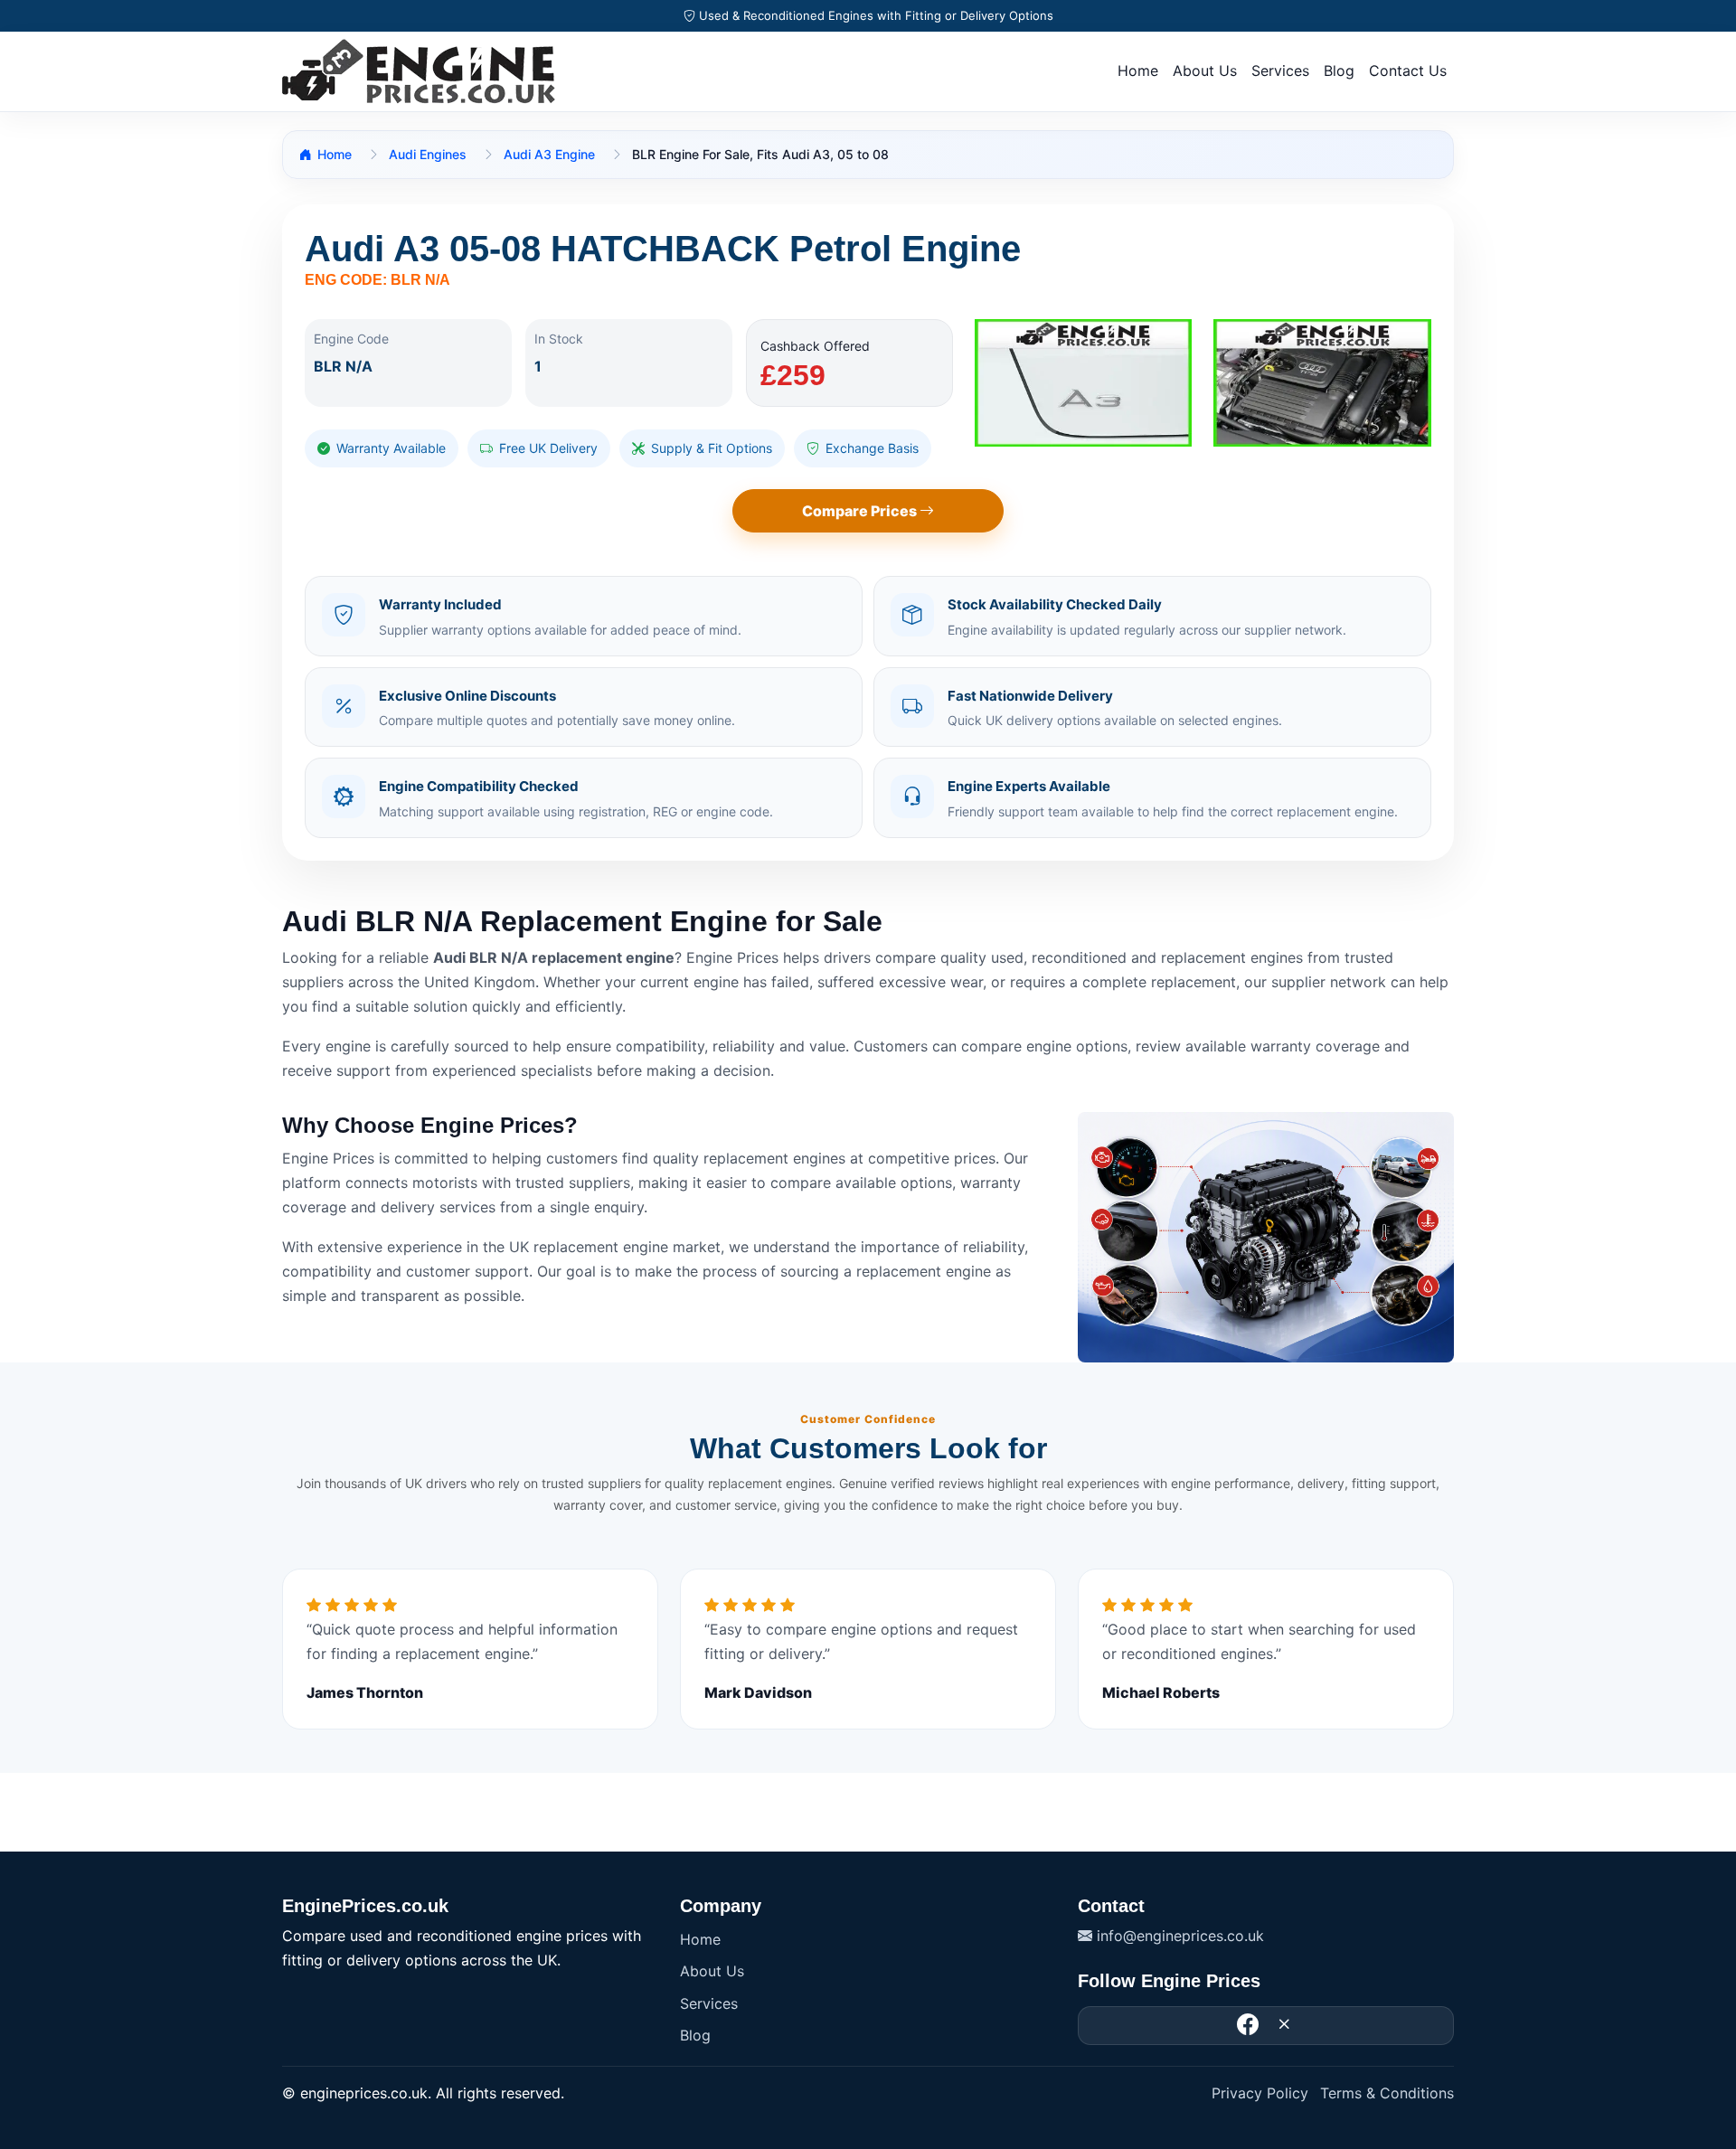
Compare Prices (861, 511)
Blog (1339, 71)
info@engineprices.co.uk (1178, 1936)
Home (1138, 71)
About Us (1205, 71)
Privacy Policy (1260, 2093)
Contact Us (1408, 71)
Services (1280, 71)
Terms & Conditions (1387, 2093)
